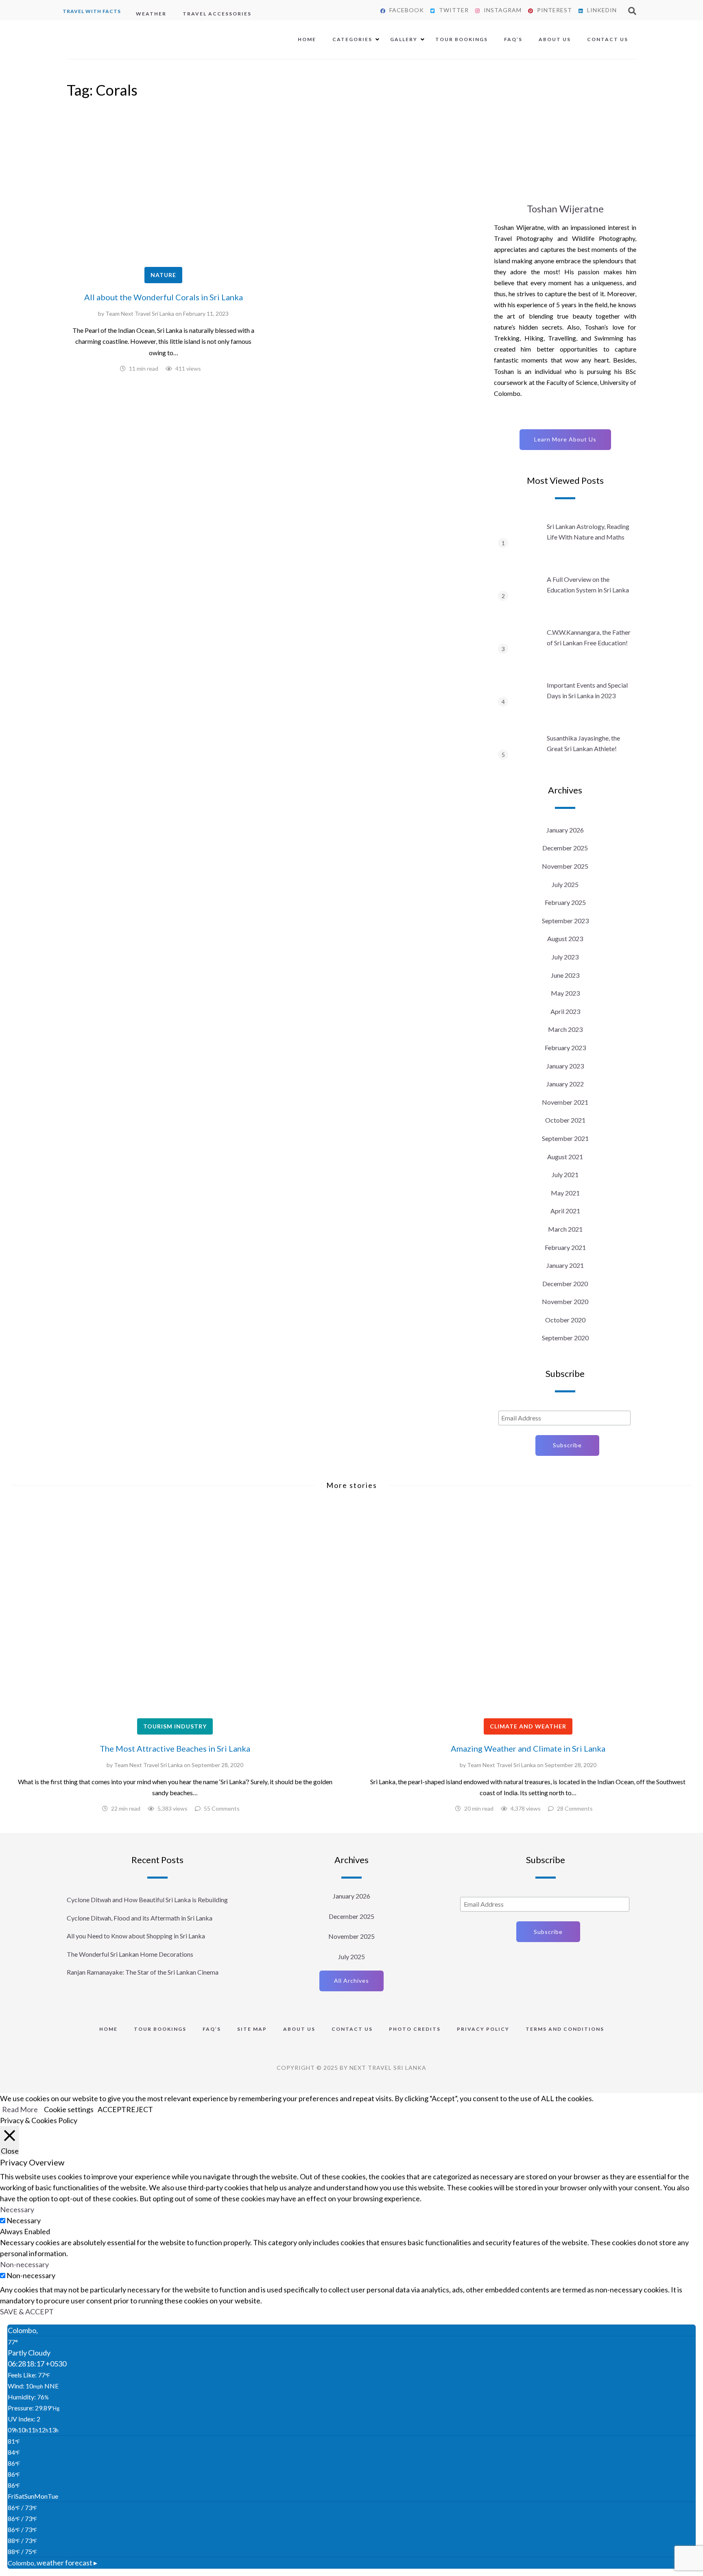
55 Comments (222, 1808)
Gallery (404, 39)
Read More (20, 2109)
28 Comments (575, 1808)
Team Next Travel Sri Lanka (140, 314)
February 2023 (565, 1048)
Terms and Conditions (565, 2029)
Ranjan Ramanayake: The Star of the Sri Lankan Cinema (143, 1972)
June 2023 (565, 975)
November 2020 (565, 1301)
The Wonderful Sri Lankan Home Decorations (130, 1954)
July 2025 (565, 884)
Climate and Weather (528, 1726)
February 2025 (565, 902)
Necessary (24, 2220)
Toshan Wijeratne (565, 209)
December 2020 (565, 1284)
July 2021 (565, 1174)
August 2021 (565, 1157)
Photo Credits (415, 2029)
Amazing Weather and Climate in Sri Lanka (528, 1748)
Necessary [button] (17, 2209)
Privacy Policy (483, 2029)
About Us (555, 39)
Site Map (252, 2029)
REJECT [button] (140, 2109)
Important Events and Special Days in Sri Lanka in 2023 (587, 690)
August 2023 (565, 938)
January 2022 (565, 1084)
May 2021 (565, 1193)
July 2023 (565, 957)
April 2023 (565, 1011)
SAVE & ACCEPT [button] (27, 2312)
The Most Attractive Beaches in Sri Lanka (175, 1748)
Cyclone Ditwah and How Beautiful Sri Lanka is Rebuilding (147, 1900)
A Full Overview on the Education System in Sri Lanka (588, 584)
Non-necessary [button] (24, 2264)
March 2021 (565, 1229)
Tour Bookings (462, 39)
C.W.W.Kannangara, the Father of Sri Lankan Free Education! (589, 637)
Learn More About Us (565, 439)
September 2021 (565, 1138)
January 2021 (565, 1265)
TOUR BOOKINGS (160, 2029)
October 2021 (565, 1120)
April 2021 (565, 1211)
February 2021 (565, 1247)
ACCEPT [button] (112, 2109)
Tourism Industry (175, 1726)
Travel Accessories (217, 14)
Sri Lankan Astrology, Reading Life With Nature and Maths (588, 532)
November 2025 (565, 866)
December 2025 (565, 848)
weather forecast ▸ (52, 2563)
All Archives (351, 1981)
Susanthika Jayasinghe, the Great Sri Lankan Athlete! (583, 743)
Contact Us (608, 39)
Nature (163, 275)
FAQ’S (513, 39)
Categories (352, 39)
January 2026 (565, 830)
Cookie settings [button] (69, 2109)
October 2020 (565, 1320)
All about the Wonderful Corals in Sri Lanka (164, 297)
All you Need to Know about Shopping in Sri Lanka (136, 1936)
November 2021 (565, 1102)
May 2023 (565, 993)
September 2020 (565, 1338)
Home (307, 39)
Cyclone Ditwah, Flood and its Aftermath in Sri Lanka (140, 1918)
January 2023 (565, 1066)
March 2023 (565, 1029)
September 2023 (565, 921)
